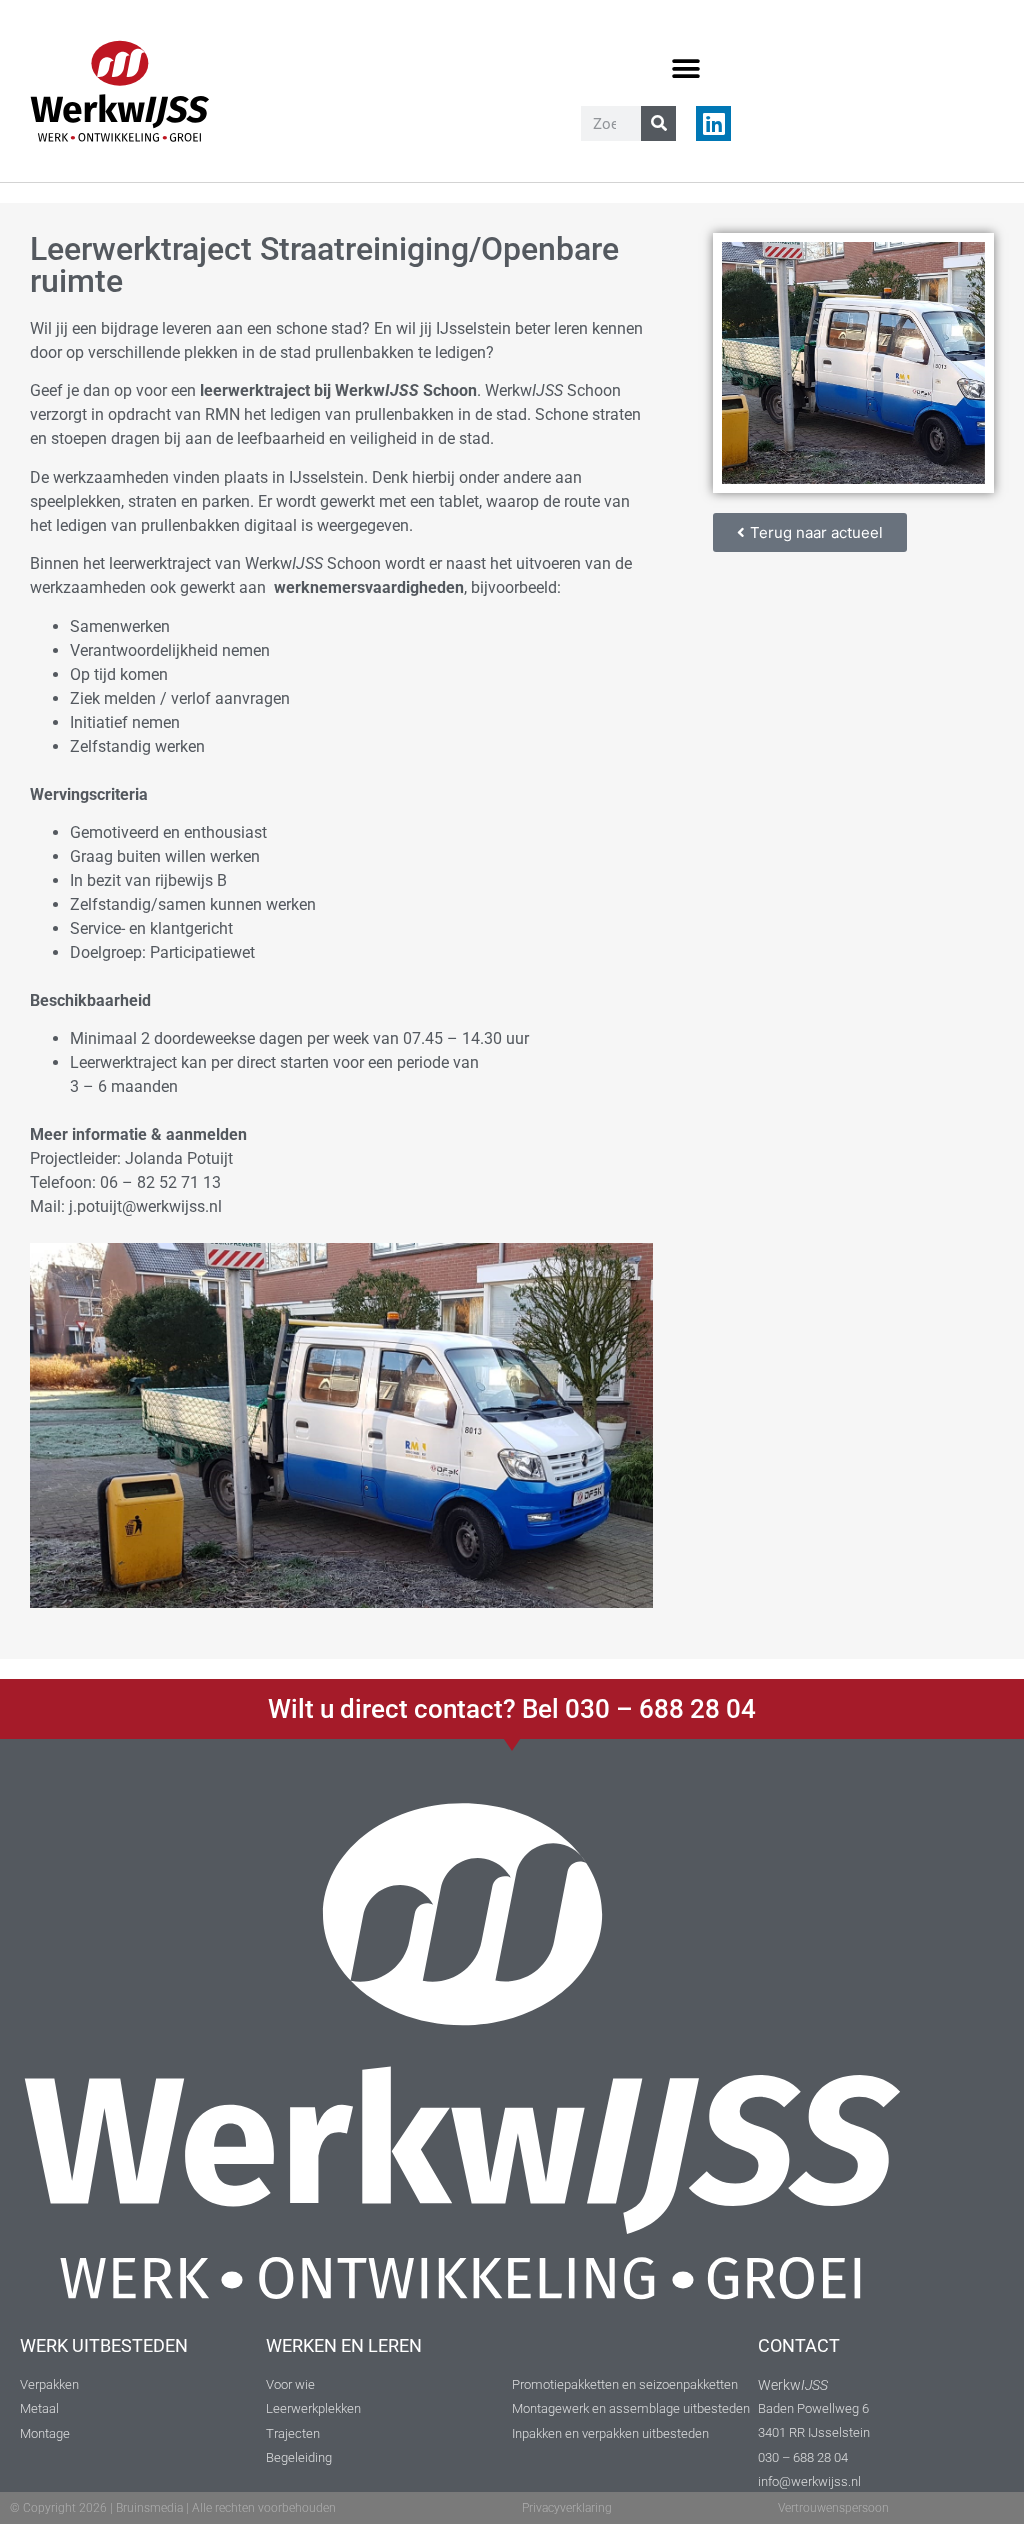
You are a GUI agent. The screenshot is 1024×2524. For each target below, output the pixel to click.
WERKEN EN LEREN (344, 2345)
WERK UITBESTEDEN (104, 2345)
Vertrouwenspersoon (833, 2508)
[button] (686, 68)
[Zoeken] (658, 123)
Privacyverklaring (567, 2508)
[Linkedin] (713, 123)
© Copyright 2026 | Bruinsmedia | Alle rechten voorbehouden (173, 2508)
